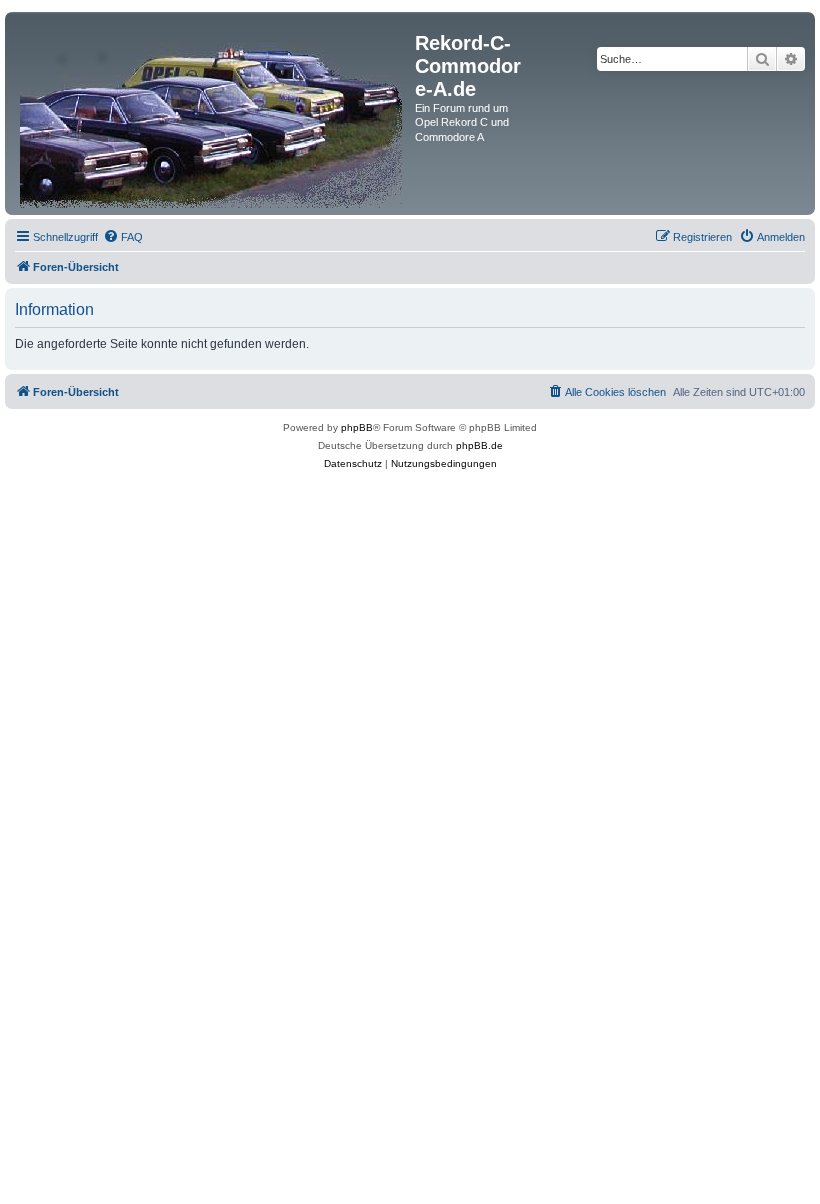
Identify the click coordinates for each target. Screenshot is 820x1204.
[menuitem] (123, 237)
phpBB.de (479, 445)
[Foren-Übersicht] (212, 113)
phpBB (357, 427)
